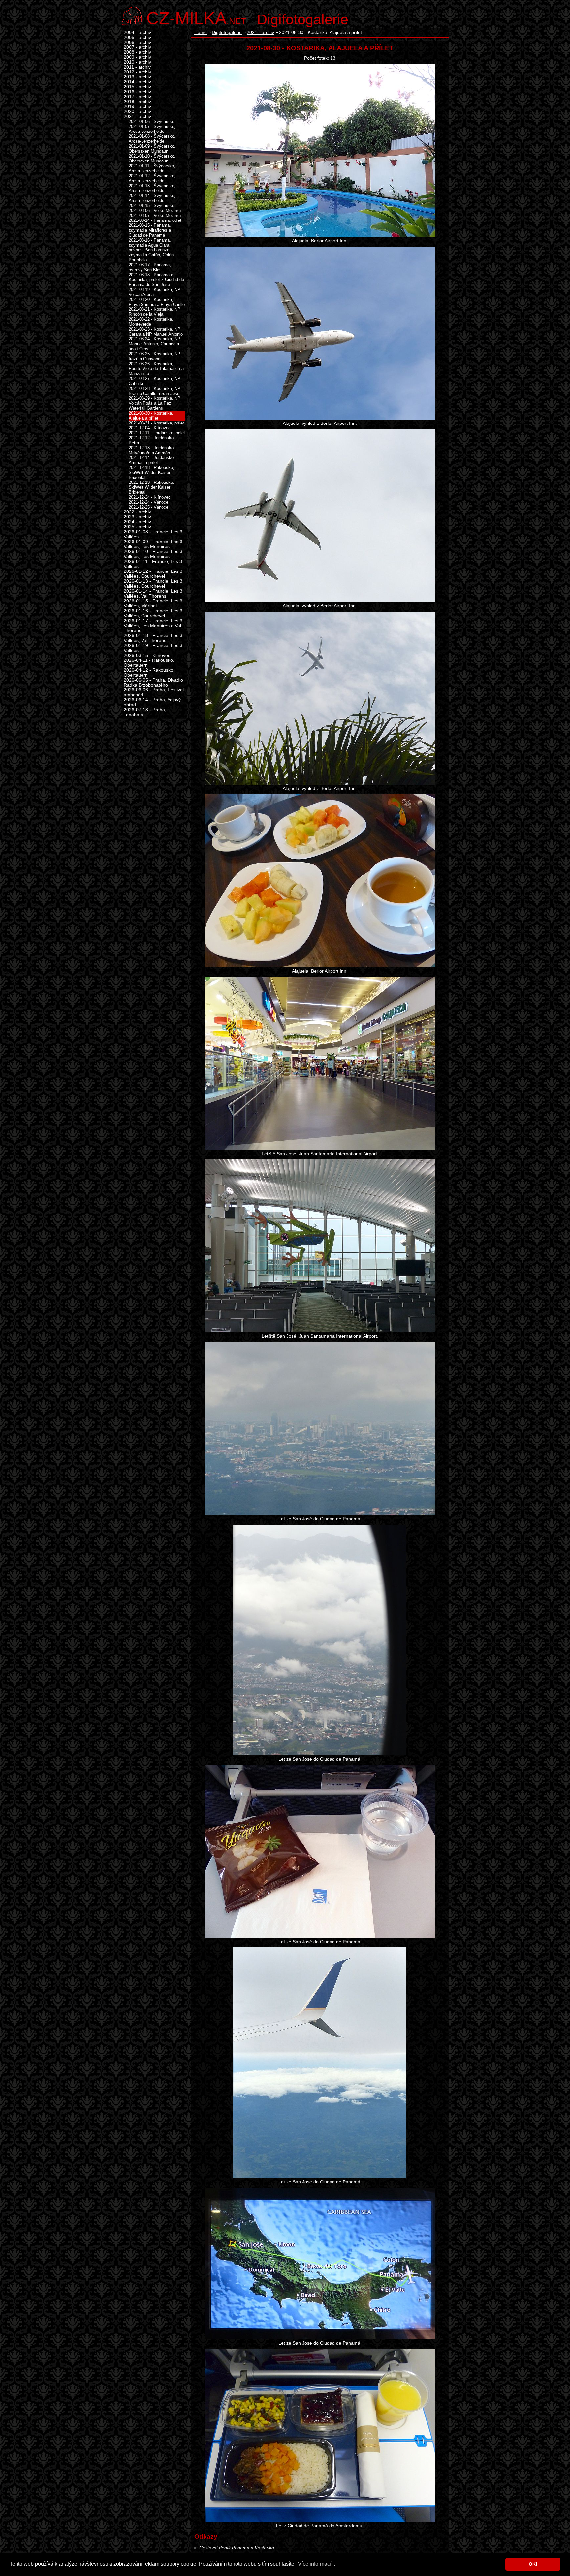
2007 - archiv (137, 47)
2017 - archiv (137, 97)
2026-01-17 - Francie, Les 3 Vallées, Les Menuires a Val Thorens (153, 626)
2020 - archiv (137, 112)
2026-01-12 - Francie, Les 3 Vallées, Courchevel (153, 574)
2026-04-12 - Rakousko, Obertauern (149, 673)
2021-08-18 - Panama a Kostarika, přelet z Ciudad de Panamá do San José (156, 280)
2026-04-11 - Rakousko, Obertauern (149, 663)
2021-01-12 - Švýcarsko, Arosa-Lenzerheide (152, 178)
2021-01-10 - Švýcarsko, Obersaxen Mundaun (152, 159)
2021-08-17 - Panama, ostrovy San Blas (150, 267)
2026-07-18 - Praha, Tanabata (145, 712)
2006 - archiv (137, 42)
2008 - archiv (137, 52)
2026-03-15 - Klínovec (147, 655)
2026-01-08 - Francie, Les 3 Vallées (153, 534)
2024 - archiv (137, 522)
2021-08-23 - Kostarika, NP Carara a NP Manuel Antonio (156, 332)
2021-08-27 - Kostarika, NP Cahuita (155, 381)
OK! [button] (533, 2564)
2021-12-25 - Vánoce (148, 507)
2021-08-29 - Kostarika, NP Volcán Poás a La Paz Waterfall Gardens (155, 403)
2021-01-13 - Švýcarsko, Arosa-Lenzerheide (152, 188)
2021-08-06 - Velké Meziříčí (155, 210)
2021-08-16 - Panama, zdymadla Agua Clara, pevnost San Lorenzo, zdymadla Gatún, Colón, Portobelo (152, 250)
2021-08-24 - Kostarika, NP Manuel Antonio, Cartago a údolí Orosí (155, 344)
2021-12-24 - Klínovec (150, 497)
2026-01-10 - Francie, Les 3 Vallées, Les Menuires (153, 554)
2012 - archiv (137, 72)
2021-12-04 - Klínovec (150, 428)
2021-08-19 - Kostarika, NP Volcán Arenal (155, 292)
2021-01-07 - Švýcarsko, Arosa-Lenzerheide (152, 129)
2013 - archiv (137, 77)
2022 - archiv (137, 512)
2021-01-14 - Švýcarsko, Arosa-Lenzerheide (152, 198)
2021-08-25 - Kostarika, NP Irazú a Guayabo (155, 356)
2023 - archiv (137, 517)
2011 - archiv (137, 67)
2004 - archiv (137, 32)
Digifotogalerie (303, 19)
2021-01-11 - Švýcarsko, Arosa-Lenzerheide (152, 168)
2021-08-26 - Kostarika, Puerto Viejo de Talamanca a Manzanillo (156, 369)
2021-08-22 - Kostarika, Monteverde (151, 322)
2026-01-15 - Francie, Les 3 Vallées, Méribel (153, 603)
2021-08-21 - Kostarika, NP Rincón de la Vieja (155, 312)
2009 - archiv (137, 57)
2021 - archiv (260, 32)
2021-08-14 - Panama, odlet (155, 220)
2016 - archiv (137, 92)
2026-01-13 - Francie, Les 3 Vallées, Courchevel (153, 584)
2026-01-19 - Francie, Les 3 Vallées (153, 648)
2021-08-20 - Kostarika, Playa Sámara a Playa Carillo (157, 302)
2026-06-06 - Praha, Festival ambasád (154, 692)
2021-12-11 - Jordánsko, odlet (157, 433)
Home (201, 32)
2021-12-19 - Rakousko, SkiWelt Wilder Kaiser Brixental (151, 487)
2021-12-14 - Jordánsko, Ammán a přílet (152, 460)
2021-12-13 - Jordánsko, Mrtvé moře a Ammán (152, 450)
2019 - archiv (137, 107)
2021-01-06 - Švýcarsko (151, 121)
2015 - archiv (137, 87)
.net (196, 17)
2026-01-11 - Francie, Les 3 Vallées (153, 564)
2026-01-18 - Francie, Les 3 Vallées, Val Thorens (153, 638)
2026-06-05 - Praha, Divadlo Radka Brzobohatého (153, 683)
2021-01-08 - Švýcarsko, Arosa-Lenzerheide (152, 139)
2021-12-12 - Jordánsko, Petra (152, 440)
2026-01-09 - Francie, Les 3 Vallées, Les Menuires (153, 544)
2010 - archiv (137, 62)
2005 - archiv (137, 37)
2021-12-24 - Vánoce (148, 502)
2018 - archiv (137, 102)
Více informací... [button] (317, 2564)
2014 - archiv (137, 82)
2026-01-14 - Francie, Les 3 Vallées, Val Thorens (153, 594)
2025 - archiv (137, 527)
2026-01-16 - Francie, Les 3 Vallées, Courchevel (153, 613)
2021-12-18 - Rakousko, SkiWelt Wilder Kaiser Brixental (151, 472)
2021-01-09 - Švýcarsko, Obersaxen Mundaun (152, 149)
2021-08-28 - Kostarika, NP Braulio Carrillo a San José (155, 391)
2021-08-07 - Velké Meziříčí (155, 215)
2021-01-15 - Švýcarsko (151, 205)
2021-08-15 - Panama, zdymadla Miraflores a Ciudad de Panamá (150, 230)
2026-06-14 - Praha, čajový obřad (152, 702)
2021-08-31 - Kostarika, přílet (156, 423)
